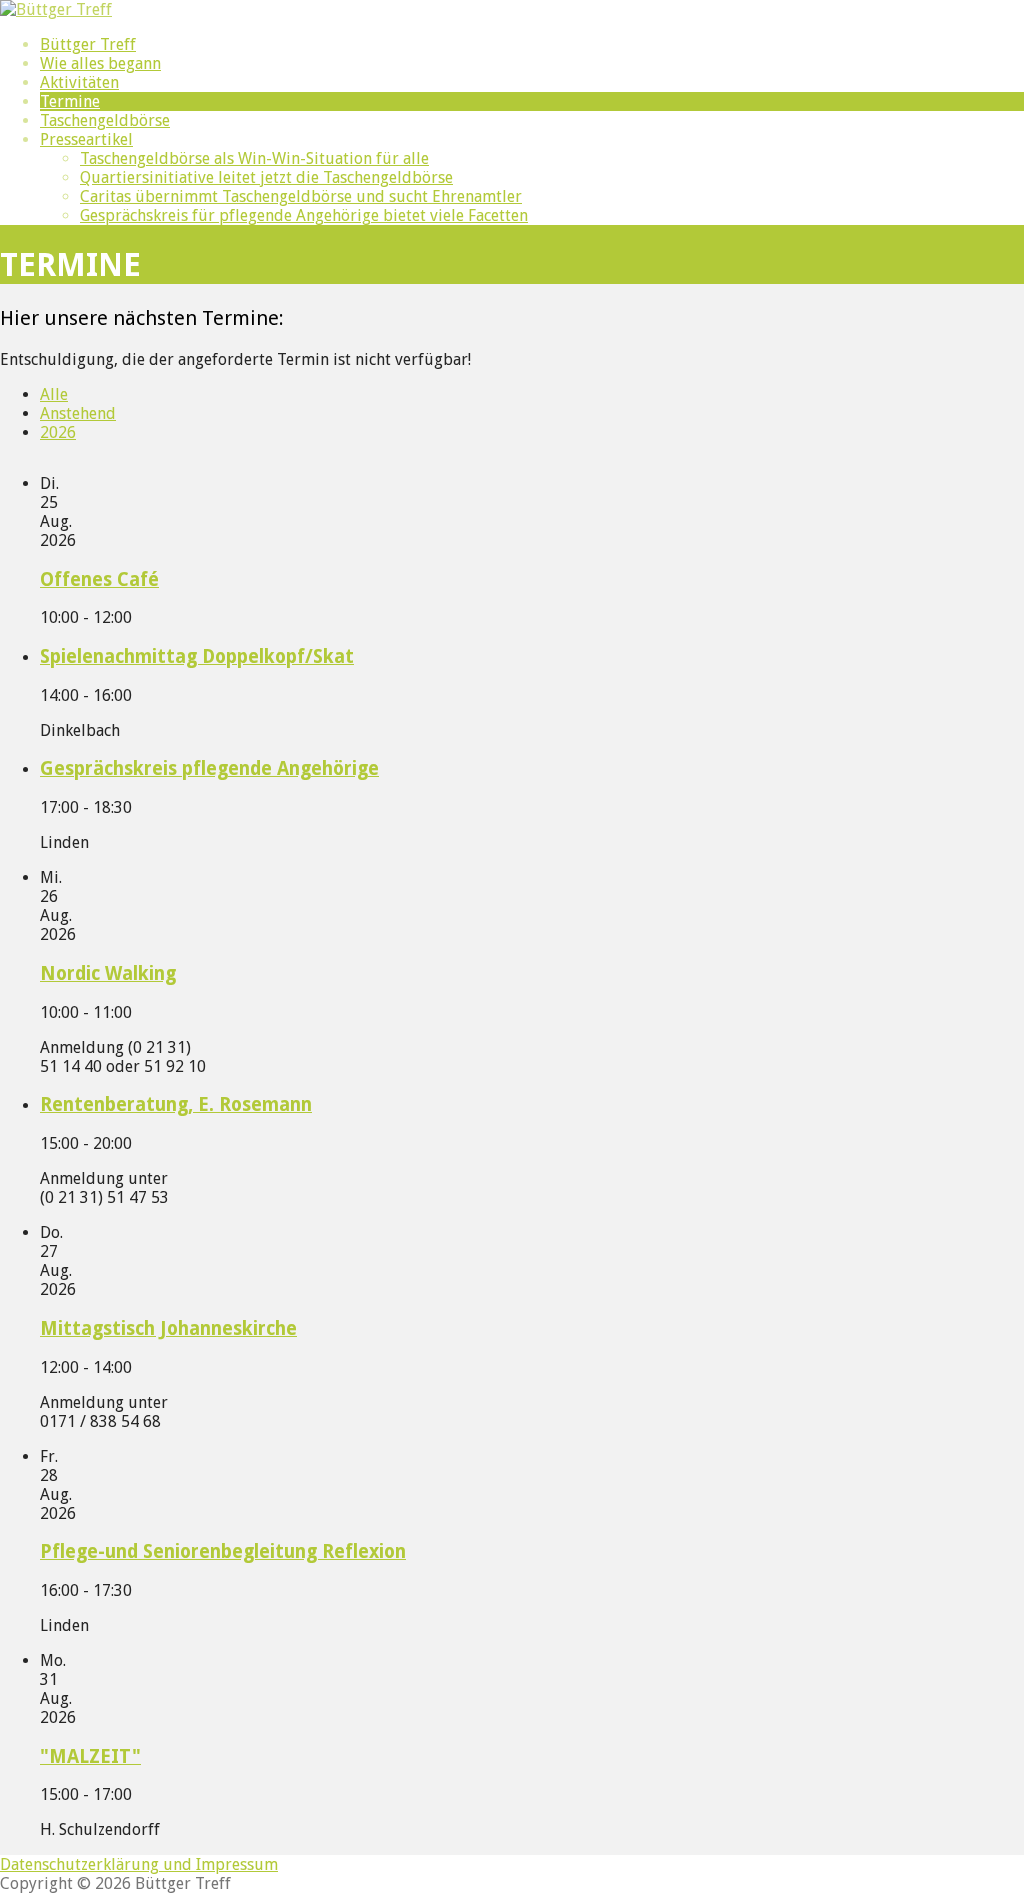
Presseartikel (86, 139)
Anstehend (78, 413)
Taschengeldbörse (105, 120)
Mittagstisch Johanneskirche (168, 1328)
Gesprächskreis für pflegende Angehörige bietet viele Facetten (304, 215)
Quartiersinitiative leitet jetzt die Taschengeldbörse (266, 177)
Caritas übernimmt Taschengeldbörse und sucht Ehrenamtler (301, 196)
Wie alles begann (100, 63)
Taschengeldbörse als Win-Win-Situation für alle (254, 158)
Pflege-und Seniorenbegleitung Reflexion (223, 1551)
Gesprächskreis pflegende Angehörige (209, 768)
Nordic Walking (108, 973)
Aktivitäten (79, 82)
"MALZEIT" (90, 1756)
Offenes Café (99, 579)
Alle (54, 394)
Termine (70, 101)
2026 (58, 432)
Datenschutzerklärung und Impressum (139, 1864)
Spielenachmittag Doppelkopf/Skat (197, 656)
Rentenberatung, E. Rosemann (176, 1104)
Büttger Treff (88, 44)
